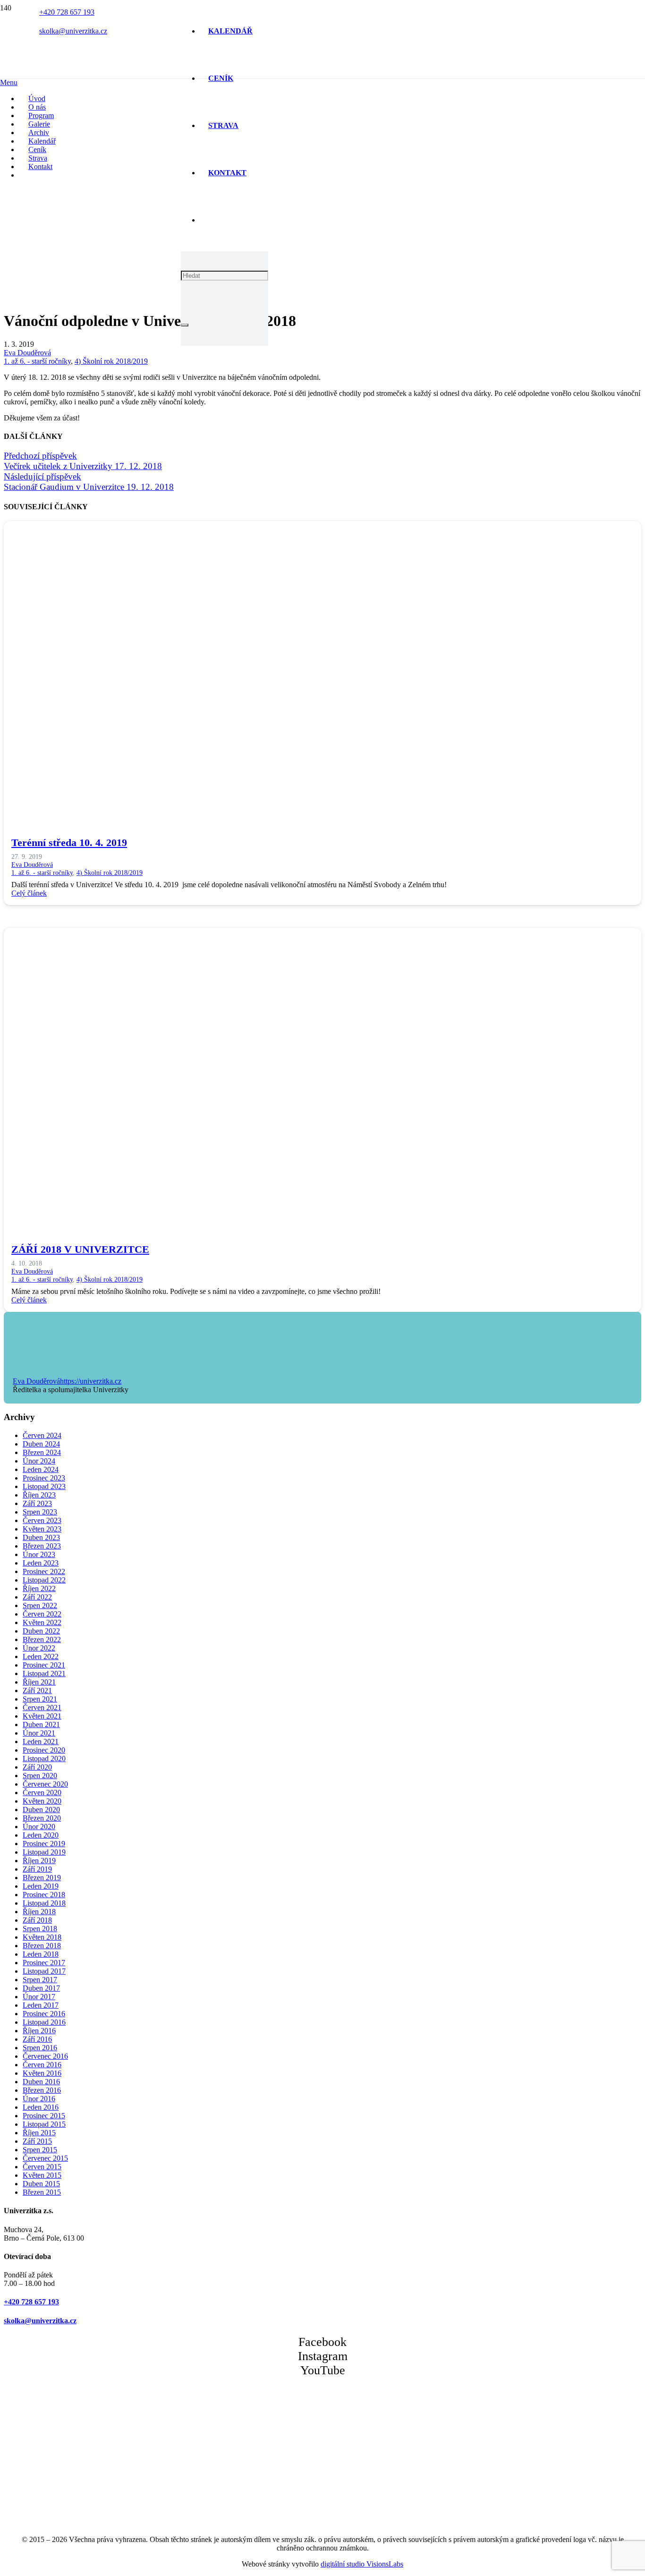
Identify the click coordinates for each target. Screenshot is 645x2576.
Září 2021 (37, 1690)
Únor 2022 (39, 1648)
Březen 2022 (42, 1639)
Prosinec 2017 (44, 1963)
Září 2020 (37, 1767)
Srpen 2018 (40, 1929)
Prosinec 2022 (44, 1571)
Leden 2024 (41, 1469)
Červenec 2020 (45, 1784)
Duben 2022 (41, 1631)
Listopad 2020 (44, 1759)
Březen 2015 (42, 2192)
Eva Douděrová (27, 353)
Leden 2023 (41, 1563)
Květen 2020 (42, 1801)
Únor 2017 (39, 1997)
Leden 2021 (41, 1742)
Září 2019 (37, 1869)
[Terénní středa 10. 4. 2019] (287, 815)
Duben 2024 (41, 1444)
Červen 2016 (42, 2065)
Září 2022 (37, 1597)
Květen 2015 (42, 2175)
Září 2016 (37, 2039)
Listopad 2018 (44, 1903)
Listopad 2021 (44, 1673)
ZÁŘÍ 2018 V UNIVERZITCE (80, 1249)
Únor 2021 (39, 1733)
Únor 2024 (39, 1461)
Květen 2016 (42, 2073)
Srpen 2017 (40, 1980)
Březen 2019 (42, 1878)
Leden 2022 (41, 1656)
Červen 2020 (42, 1793)
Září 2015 (37, 2141)
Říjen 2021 (39, 1682)
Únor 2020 (39, 1827)
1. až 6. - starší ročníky (37, 361)
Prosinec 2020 (44, 1750)
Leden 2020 (41, 1835)
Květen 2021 (42, 1716)
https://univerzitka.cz (91, 1381)
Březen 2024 (42, 1452)
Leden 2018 (41, 1954)
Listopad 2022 (44, 1580)
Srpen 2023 (40, 1512)
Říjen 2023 (39, 1495)
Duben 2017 (41, 1988)
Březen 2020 (42, 1818)
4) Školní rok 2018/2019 (111, 361)
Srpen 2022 (40, 1605)
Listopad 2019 (44, 1852)
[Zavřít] (185, 325)
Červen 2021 (42, 1707)
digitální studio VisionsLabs (362, 2564)
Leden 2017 (41, 2005)
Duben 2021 (41, 1724)
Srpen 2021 (40, 1699)
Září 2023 (37, 1503)
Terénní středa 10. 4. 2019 (69, 843)
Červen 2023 (42, 1520)
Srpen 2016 (40, 2048)
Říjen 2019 (39, 1861)
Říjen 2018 (39, 1912)
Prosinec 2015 (44, 2116)
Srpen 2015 (40, 2150)
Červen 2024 (42, 1435)
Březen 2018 (42, 1946)
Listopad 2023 (44, 1486)
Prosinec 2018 (44, 1895)
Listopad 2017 (44, 1971)
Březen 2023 (42, 1546)
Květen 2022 (42, 1622)
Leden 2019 (41, 1886)
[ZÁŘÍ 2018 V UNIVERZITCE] (287, 1222)
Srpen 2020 (40, 1776)
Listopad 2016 (44, 2022)
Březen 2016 (42, 2090)
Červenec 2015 (45, 2158)
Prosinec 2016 (44, 2014)
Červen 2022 (42, 1614)
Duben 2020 (41, 1810)
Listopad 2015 (44, 2124)
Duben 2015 (41, 2184)
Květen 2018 (42, 1937)
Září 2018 (37, 1920)
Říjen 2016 (39, 2031)
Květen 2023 (42, 1529)
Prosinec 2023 (44, 1478)
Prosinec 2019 (44, 1844)
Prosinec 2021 (44, 1665)
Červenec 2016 (45, 2056)
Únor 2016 (39, 2099)
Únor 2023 (39, 1554)
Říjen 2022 (39, 1588)
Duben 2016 (41, 2082)
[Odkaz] (102, 165)
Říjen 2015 (39, 2133)
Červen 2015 (42, 2167)
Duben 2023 (41, 1537)
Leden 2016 (41, 2107)
